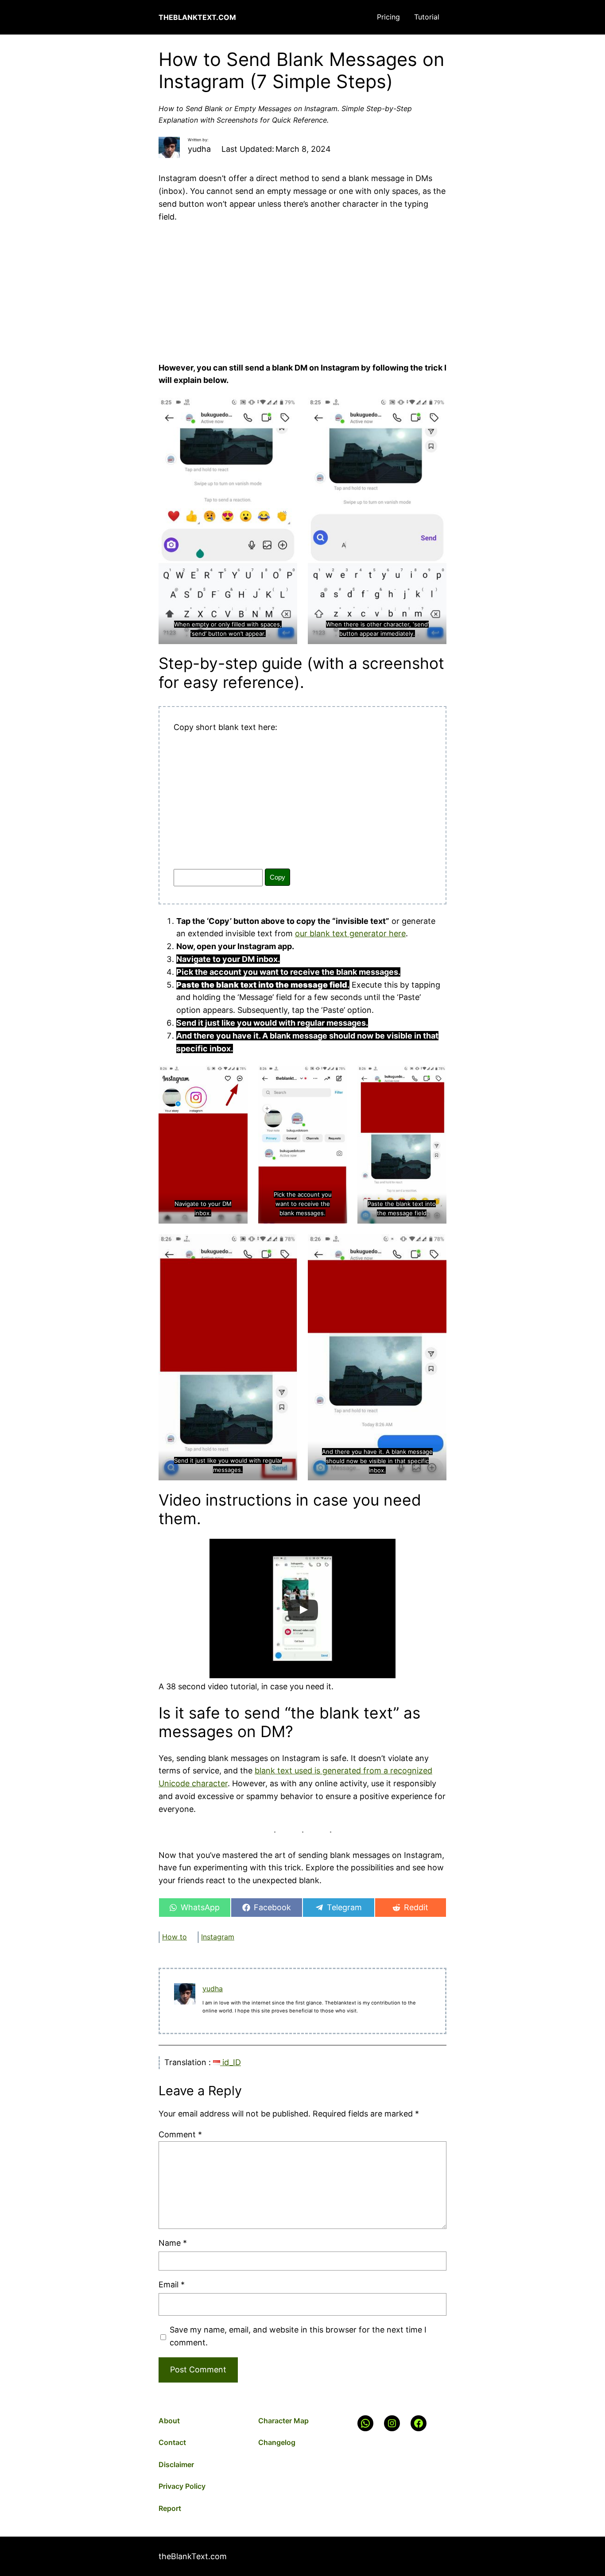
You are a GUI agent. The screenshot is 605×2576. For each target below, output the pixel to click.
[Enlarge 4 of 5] (286, 1246)
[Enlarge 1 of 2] (286, 409)
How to (175, 1937)
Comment (180, 2134)
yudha (213, 1989)
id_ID (231, 2062)
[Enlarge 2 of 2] (435, 409)
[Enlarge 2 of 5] (335, 1077)
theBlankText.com (197, 17)
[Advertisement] (302, 289)
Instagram (218, 1937)
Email (172, 2284)
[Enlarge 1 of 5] (236, 1077)
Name (173, 2243)
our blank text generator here (350, 933)
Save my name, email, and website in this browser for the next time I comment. (298, 2336)
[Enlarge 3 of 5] (435, 1077)
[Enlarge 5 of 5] (435, 1246)
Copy (277, 877)
